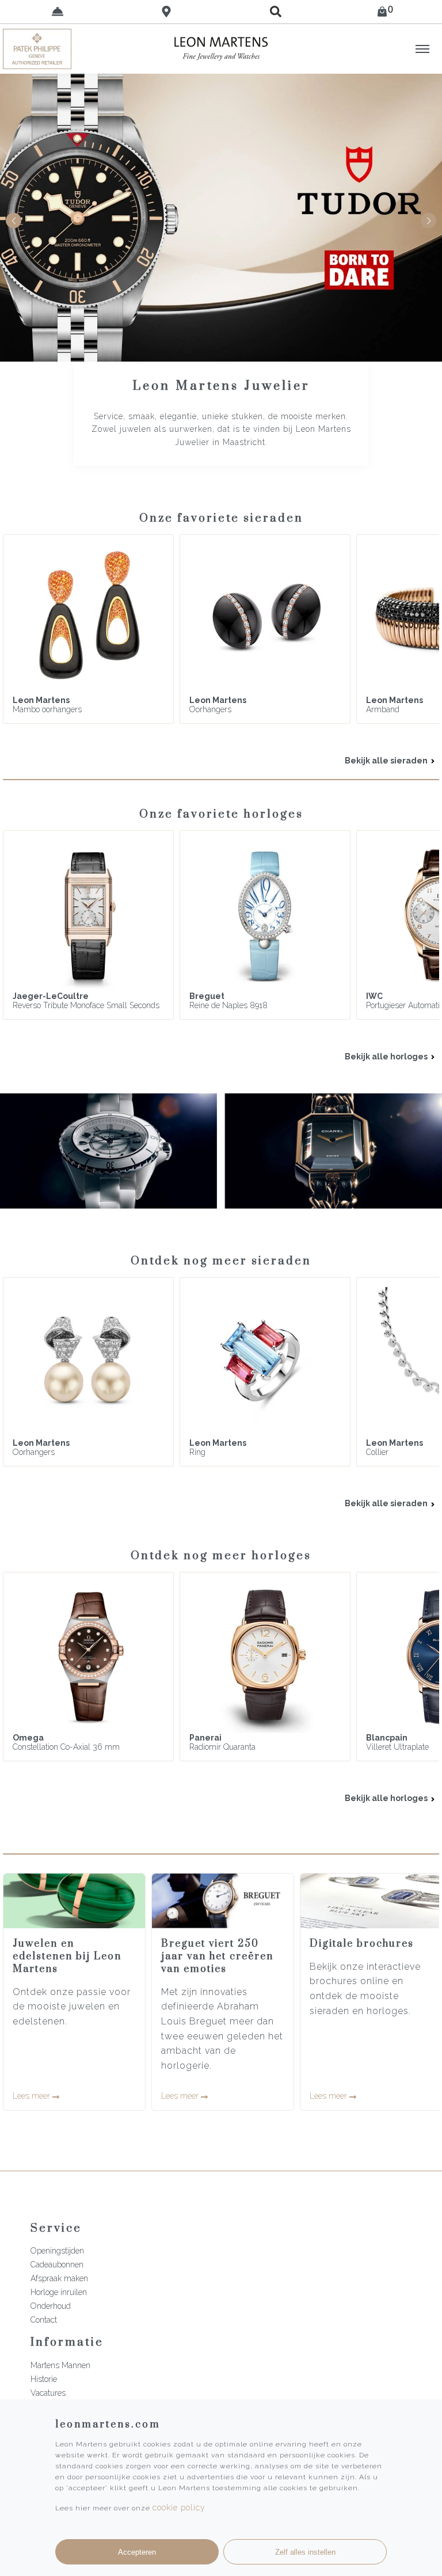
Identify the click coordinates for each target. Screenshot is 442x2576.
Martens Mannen (60, 2365)
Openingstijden (57, 2251)
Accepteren (137, 2552)
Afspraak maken (59, 2278)
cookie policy (179, 2507)
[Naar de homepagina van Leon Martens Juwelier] (221, 49)
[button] (428, 221)
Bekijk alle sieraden (387, 761)
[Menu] (422, 49)
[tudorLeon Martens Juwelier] (221, 218)
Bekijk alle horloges (387, 1057)
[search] (276, 12)
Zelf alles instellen (305, 2552)
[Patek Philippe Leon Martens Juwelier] (55, 49)
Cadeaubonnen (57, 2265)
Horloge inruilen (59, 2292)
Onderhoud (51, 2306)
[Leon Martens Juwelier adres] (167, 12)
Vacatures (48, 2393)
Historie (44, 2379)
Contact (44, 2320)
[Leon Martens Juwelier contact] (58, 12)
